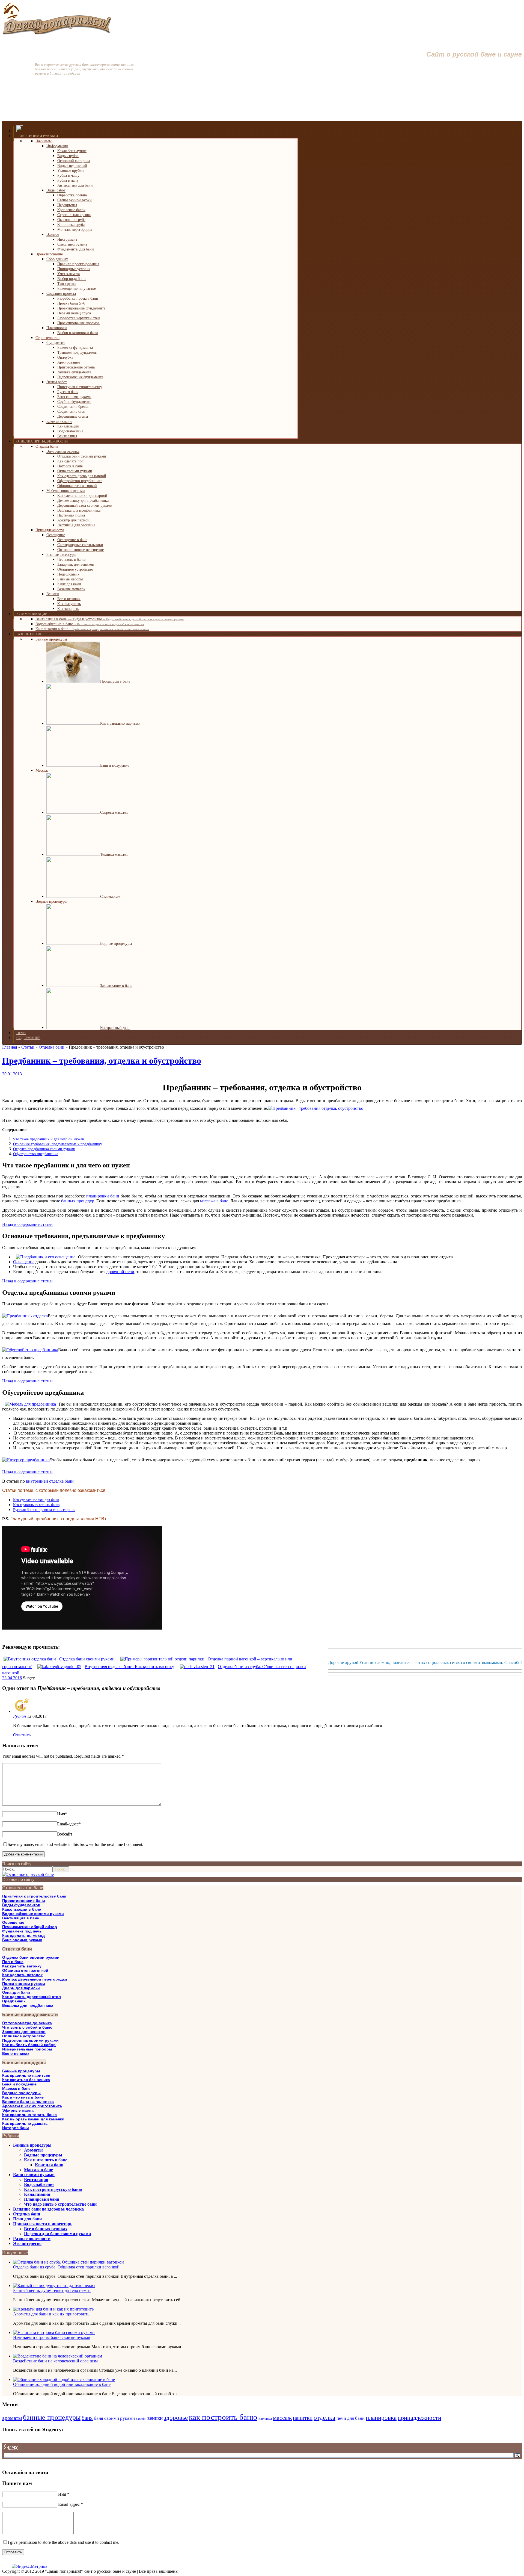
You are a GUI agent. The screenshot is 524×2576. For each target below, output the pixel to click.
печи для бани (351, 2418)
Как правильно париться (26, 2075)
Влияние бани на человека (28, 2102)
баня (87, 2418)
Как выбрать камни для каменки (33, 2119)
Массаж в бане (16, 2088)
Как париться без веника (26, 2080)
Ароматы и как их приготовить (32, 2106)
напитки (303, 2418)
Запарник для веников (24, 2032)
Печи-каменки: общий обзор (30, 1927)
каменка (265, 2418)
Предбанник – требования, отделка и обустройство (102, 1061)
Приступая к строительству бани (34, 1896)
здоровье (176, 2418)
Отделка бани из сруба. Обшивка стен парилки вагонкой (66, 2267)
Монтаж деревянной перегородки (35, 1979)
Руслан (20, 1716)
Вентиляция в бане (21, 1918)
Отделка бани (27, 2214)
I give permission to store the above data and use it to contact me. (63, 2542)
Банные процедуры (21, 2071)
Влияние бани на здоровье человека (48, 2209)
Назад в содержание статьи (27, 1224)
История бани (16, 2128)
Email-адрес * (71, 2504)
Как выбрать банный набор (29, 2045)
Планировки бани (42, 2199)
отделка (324, 2418)
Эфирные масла (18, 2110)
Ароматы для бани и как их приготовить (51, 2314)
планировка (381, 2418)
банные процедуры (52, 2417)
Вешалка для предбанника (28, 2005)
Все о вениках (16, 2053)
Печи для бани (27, 2219)
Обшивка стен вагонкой (25, 1970)
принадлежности (419, 2418)
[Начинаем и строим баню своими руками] (54, 2332)
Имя (62, 1814)
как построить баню (223, 2417)
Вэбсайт (65, 1834)
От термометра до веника (27, 2023)
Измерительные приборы (27, 2049)
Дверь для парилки (21, 1988)
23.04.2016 (12, 1678)
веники (155, 2418)
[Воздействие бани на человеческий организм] (58, 2356)
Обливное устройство (24, 2036)
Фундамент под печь (22, 1931)
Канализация (37, 2194)
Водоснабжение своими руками (33, 1914)
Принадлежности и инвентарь (43, 2224)
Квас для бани (49, 2165)
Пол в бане (13, 1962)
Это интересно (27, 2243)
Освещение (13, 1922)
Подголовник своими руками (30, 2040)
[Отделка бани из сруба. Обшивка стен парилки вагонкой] (69, 2262)
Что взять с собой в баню (27, 2027)
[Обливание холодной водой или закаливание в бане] (64, 2379)
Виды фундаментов (21, 1905)
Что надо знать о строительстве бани (60, 2204)
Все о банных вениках (46, 2229)
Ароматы (33, 2150)
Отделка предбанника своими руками (44, 1149)
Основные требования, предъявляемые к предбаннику (58, 1144)
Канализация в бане (22, 1909)
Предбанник (14, 2001)
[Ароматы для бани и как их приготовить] (53, 2309)
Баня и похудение (19, 2084)
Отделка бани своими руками (31, 1957)
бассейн (141, 2419)
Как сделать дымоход (23, 1935)
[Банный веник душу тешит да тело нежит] (54, 2286)
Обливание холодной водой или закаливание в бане (62, 2384)
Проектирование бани (24, 1901)
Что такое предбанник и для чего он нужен (49, 1139)
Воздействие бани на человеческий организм (55, 2361)
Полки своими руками (24, 1984)
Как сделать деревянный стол (32, 1997)
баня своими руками (114, 2418)
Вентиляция (36, 2180)
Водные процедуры (21, 2093)
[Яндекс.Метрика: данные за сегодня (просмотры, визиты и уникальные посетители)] (29, 2566)
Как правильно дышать (25, 2123)
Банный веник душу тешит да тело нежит (52, 2290)
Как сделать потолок (22, 1975)
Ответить (22, 1735)
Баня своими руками (22, 1940)
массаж (282, 2418)
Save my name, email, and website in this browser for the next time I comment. (75, 1844)
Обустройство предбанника (36, 1154)
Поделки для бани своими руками (57, 2234)
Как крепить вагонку (22, 1966)
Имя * (64, 2494)
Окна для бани (16, 1992)
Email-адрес (69, 1824)
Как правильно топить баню (29, 2115)
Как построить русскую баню (53, 2189)
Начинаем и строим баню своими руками (52, 2337)
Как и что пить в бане (23, 2097)
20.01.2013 (12, 1074)
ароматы (12, 2418)
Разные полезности (32, 2239)
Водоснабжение (39, 2184)
